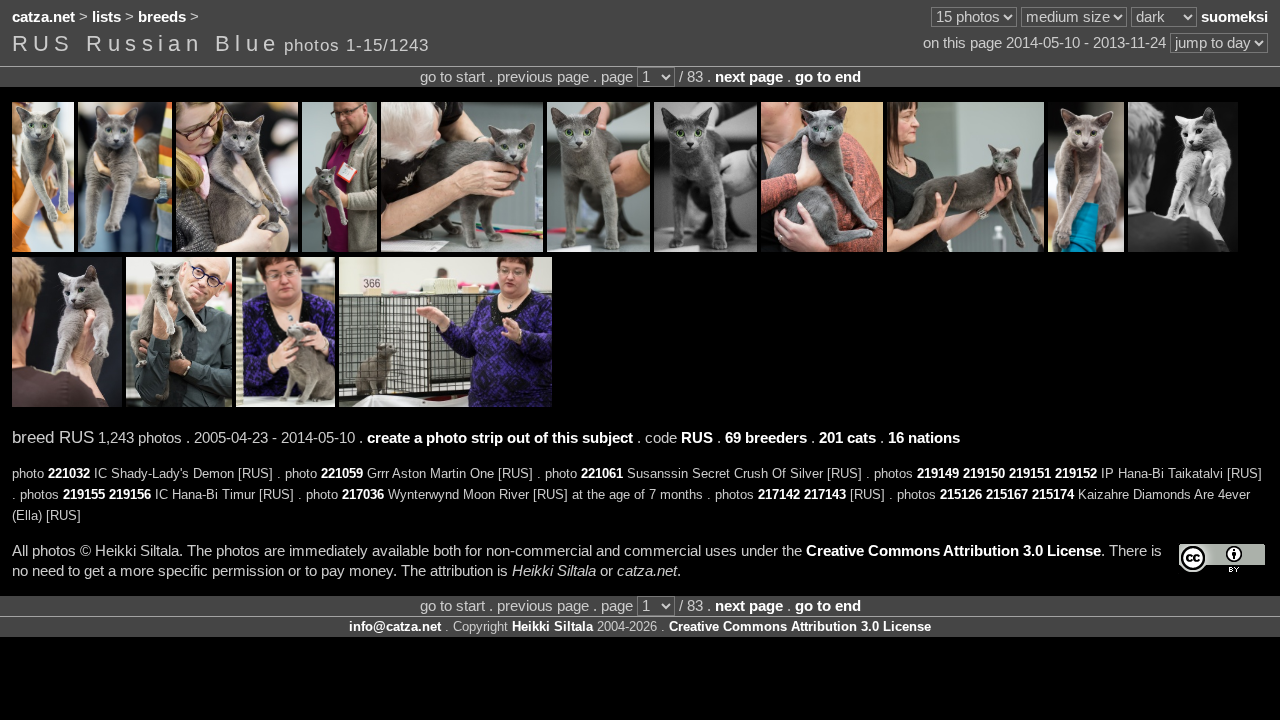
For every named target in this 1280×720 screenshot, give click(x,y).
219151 (1030, 473)
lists (106, 17)
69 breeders (766, 438)
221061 (602, 473)
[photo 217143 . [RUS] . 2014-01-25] (67, 402)
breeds (162, 17)
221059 (342, 473)
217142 (779, 494)
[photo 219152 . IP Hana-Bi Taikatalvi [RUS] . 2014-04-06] (705, 247)
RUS (697, 438)
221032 (69, 473)
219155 (84, 494)
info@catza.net (395, 626)
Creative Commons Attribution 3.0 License (953, 551)
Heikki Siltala (552, 626)
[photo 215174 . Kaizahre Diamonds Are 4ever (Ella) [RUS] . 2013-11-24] (445, 402)
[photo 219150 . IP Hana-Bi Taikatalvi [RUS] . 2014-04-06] (462, 247)
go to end (828, 77)
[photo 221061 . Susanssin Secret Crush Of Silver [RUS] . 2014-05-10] (237, 247)
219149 (938, 473)
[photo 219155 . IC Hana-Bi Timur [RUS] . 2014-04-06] (822, 247)
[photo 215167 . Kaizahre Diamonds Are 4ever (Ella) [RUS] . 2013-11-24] (285, 402)
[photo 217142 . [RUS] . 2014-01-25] (1183, 247)
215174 (1053, 494)
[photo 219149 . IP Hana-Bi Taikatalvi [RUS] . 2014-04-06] (339, 247)
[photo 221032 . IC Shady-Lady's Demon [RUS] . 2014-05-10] (43, 247)
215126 (961, 494)
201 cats (847, 438)
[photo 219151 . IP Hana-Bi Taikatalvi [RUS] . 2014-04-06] (598, 247)
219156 (130, 494)
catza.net (43, 17)
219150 (984, 473)
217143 (825, 494)
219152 (1076, 473)
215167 (1007, 494)
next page (749, 77)
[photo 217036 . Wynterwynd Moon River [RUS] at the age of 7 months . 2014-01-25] (1086, 247)
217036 (363, 494)
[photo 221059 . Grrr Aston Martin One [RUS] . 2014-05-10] (125, 247)
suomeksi (1234, 17)
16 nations (924, 438)
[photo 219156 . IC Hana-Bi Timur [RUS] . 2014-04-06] (965, 247)
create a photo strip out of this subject (500, 438)
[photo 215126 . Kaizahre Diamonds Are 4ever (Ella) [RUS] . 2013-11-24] (179, 402)
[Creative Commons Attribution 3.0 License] (1222, 558)
